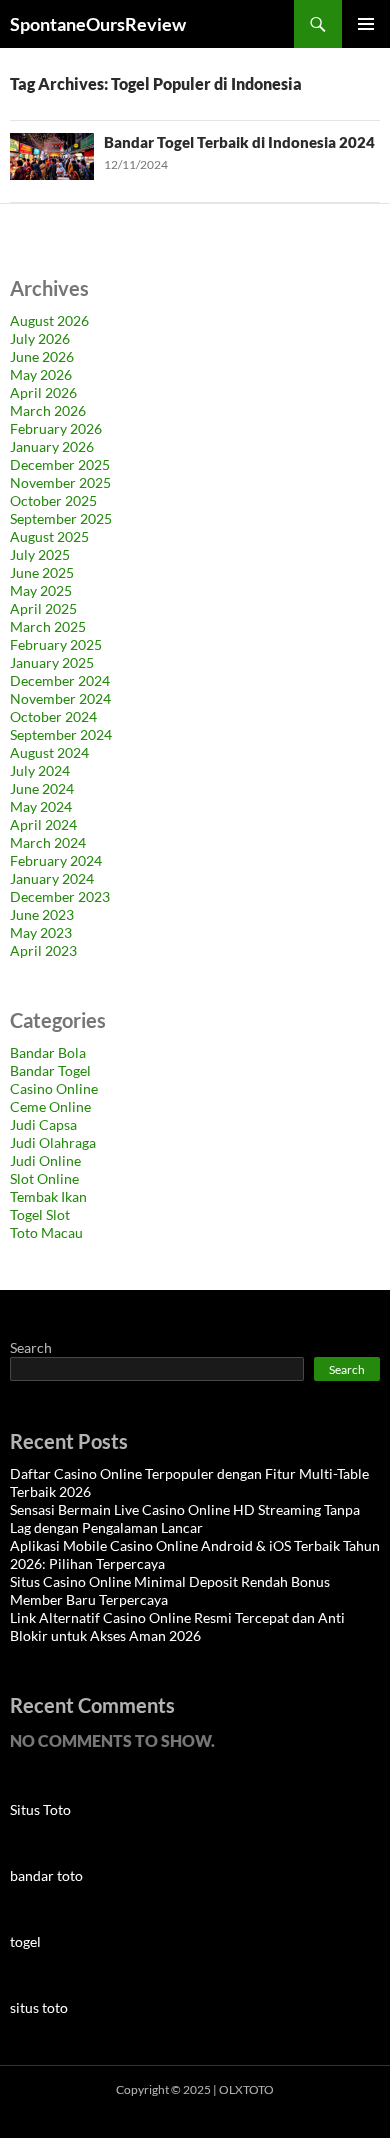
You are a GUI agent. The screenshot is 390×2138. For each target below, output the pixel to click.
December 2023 (60, 896)
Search (31, 1347)
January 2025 (52, 662)
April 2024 (43, 824)
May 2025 (41, 590)
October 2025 (53, 500)
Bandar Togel (50, 1070)
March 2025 (48, 626)
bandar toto (46, 1875)
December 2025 (60, 464)
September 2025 (61, 518)
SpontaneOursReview (98, 24)
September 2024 (61, 734)
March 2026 (48, 410)
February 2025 (56, 644)
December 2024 (60, 680)
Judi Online (45, 1160)
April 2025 (43, 608)
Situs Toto (40, 1809)
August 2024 (49, 752)
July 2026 (40, 338)
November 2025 (60, 482)
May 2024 (41, 806)
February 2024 (56, 860)
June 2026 (42, 356)
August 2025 (49, 536)
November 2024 (60, 698)
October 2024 (53, 716)
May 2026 (41, 374)
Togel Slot (40, 1214)
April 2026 (43, 392)
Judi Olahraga (53, 1142)
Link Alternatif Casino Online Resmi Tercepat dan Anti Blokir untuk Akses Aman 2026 (177, 1626)
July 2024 (40, 770)
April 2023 (43, 950)
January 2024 (52, 878)
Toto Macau (46, 1232)
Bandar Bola (48, 1052)
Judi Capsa (43, 1124)
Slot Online (44, 1178)
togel (25, 1941)
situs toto (39, 2007)
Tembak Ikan (48, 1196)
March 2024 (48, 842)
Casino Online (54, 1088)
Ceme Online (50, 1106)
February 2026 (56, 428)
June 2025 (42, 572)
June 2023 (42, 914)
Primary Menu (366, 24)
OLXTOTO (246, 2089)
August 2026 (49, 320)
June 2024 (42, 788)
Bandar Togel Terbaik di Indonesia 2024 (239, 142)
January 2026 (52, 446)
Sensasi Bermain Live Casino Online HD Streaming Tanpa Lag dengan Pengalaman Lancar (185, 1518)
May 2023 (41, 932)
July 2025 (40, 554)
